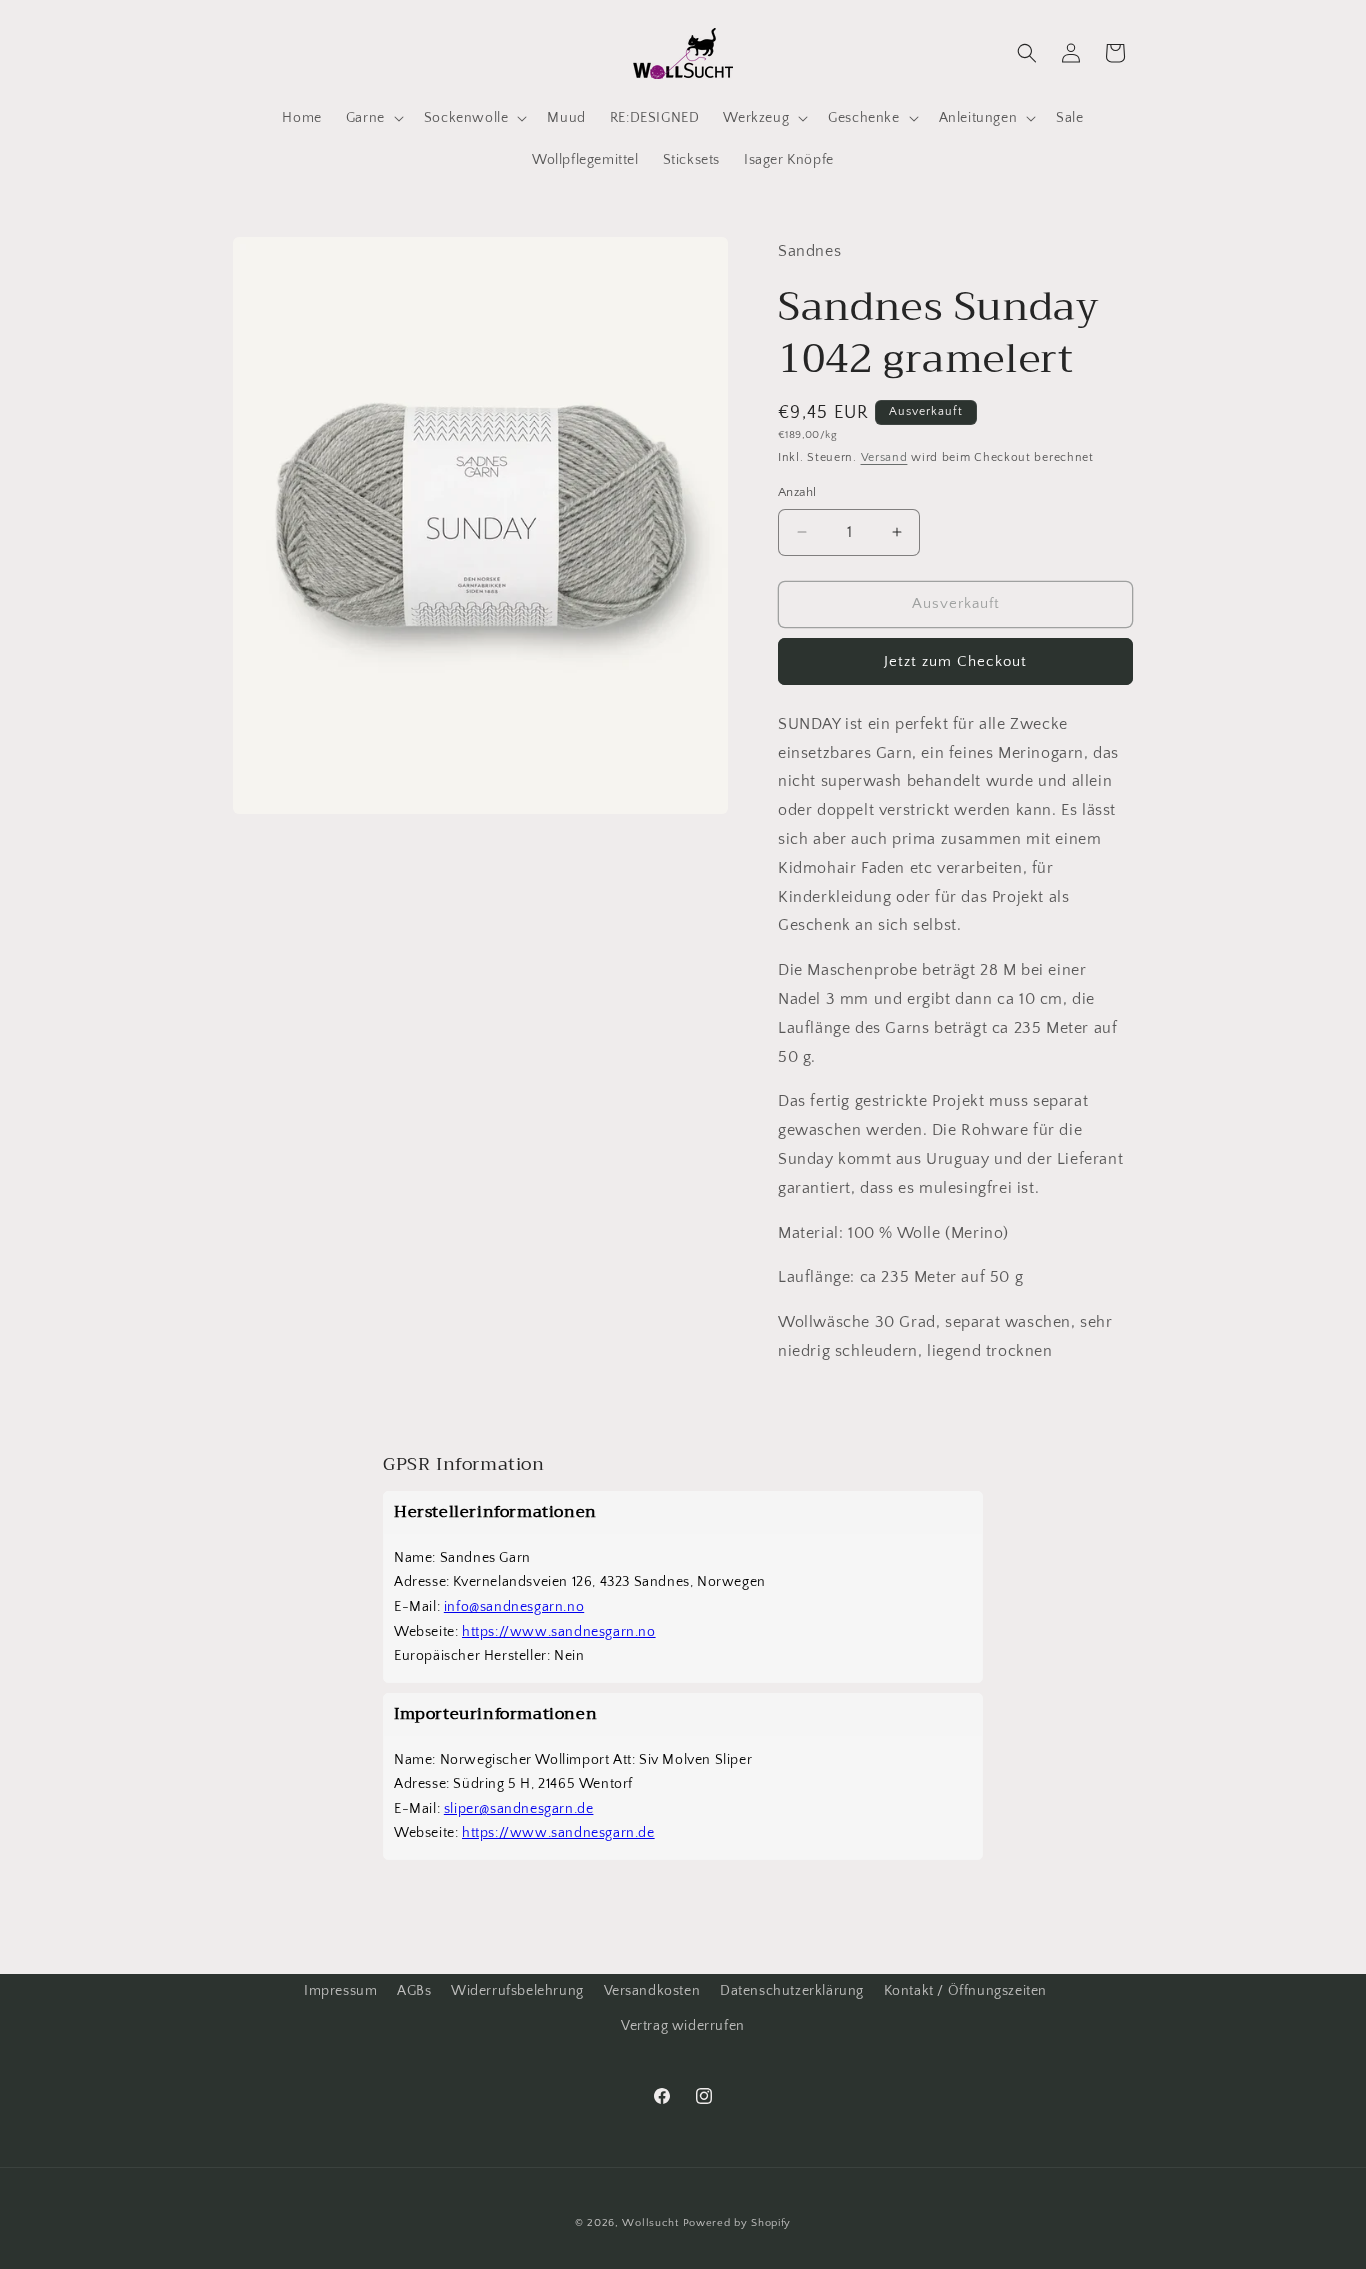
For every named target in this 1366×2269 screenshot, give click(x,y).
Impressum (340, 1991)
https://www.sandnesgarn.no (559, 1632)
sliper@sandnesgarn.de (519, 1809)
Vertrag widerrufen (683, 2026)
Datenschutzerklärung (792, 1991)
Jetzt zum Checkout (955, 661)
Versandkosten (652, 1991)
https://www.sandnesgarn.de (558, 1833)
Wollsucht (650, 2223)
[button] (373, 118)
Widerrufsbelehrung (517, 1991)
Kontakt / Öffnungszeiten (965, 1991)
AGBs (414, 1991)
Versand (884, 457)
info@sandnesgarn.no (514, 1607)
